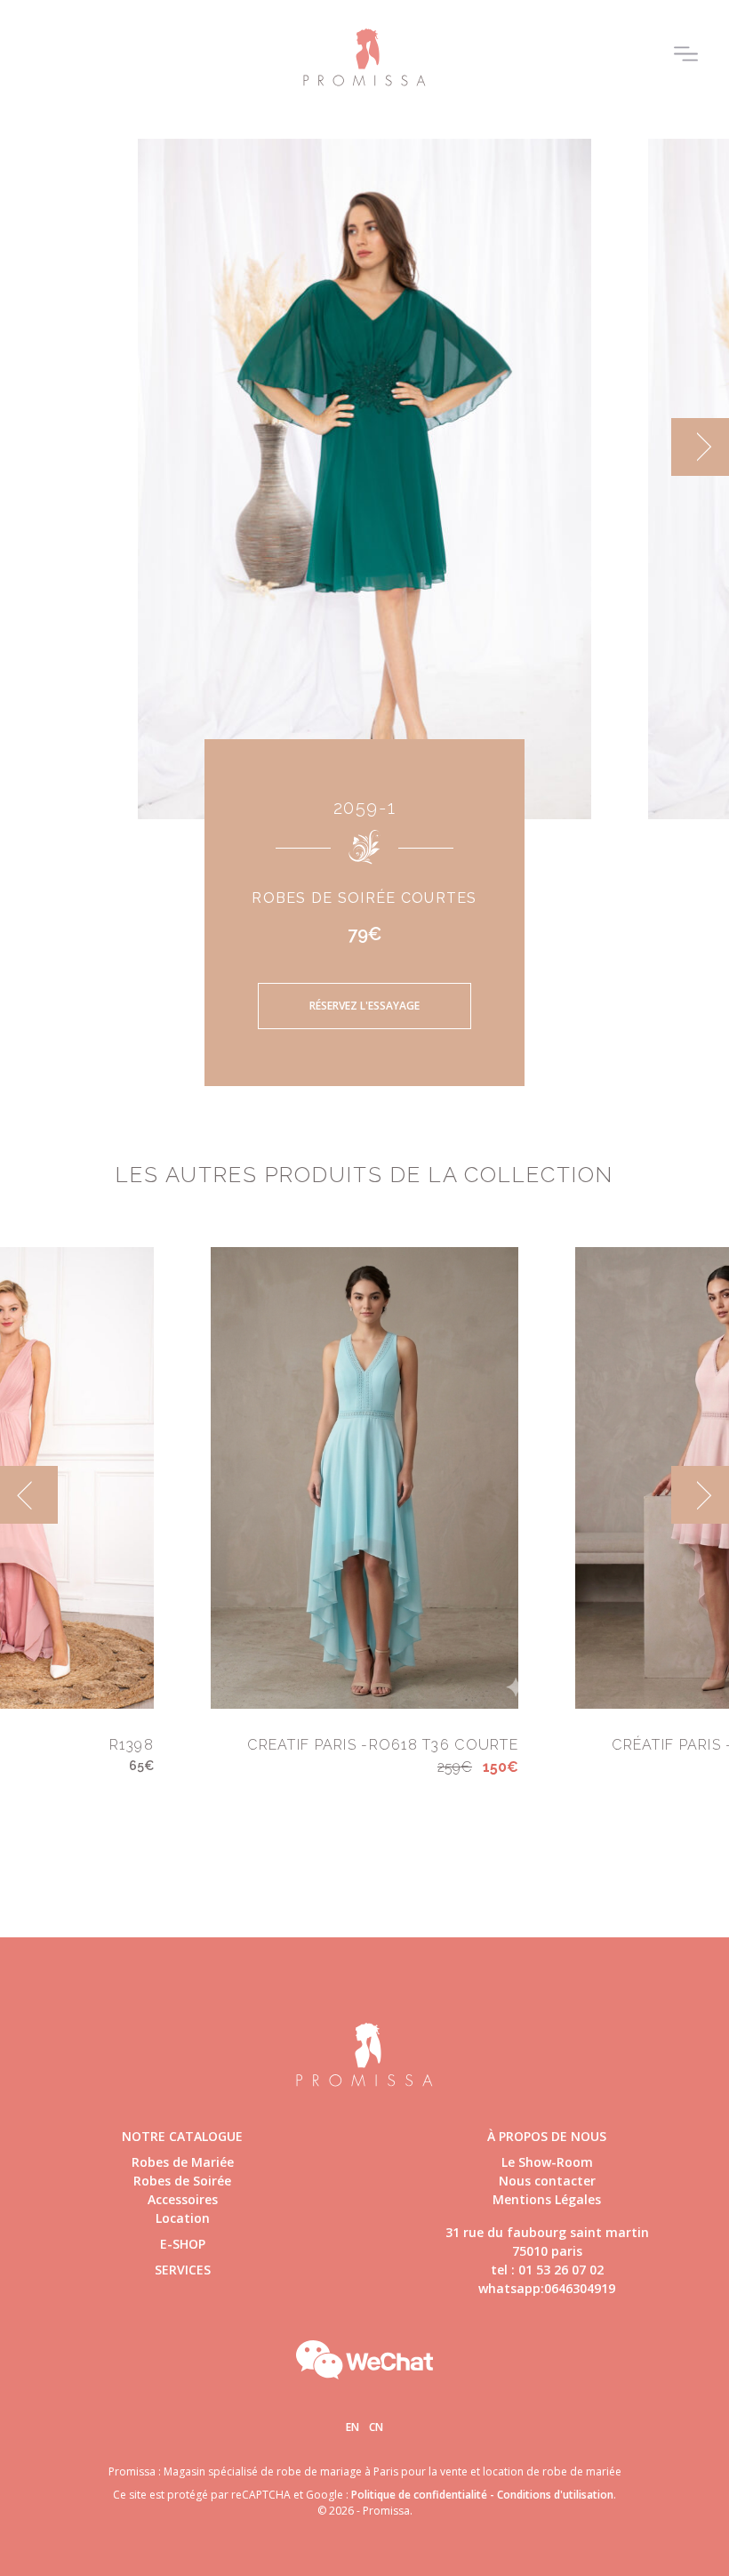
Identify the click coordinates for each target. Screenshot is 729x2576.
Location (183, 2218)
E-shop (183, 2244)
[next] (700, 447)
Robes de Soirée (182, 2181)
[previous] (29, 447)
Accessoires (183, 2199)
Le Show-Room (547, 2162)
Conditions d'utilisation (555, 2495)
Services (183, 2270)
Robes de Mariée (183, 2162)
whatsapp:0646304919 (547, 2288)
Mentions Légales (547, 2199)
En (352, 2427)
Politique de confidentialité (419, 2495)
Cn (376, 2427)
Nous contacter (547, 2181)
